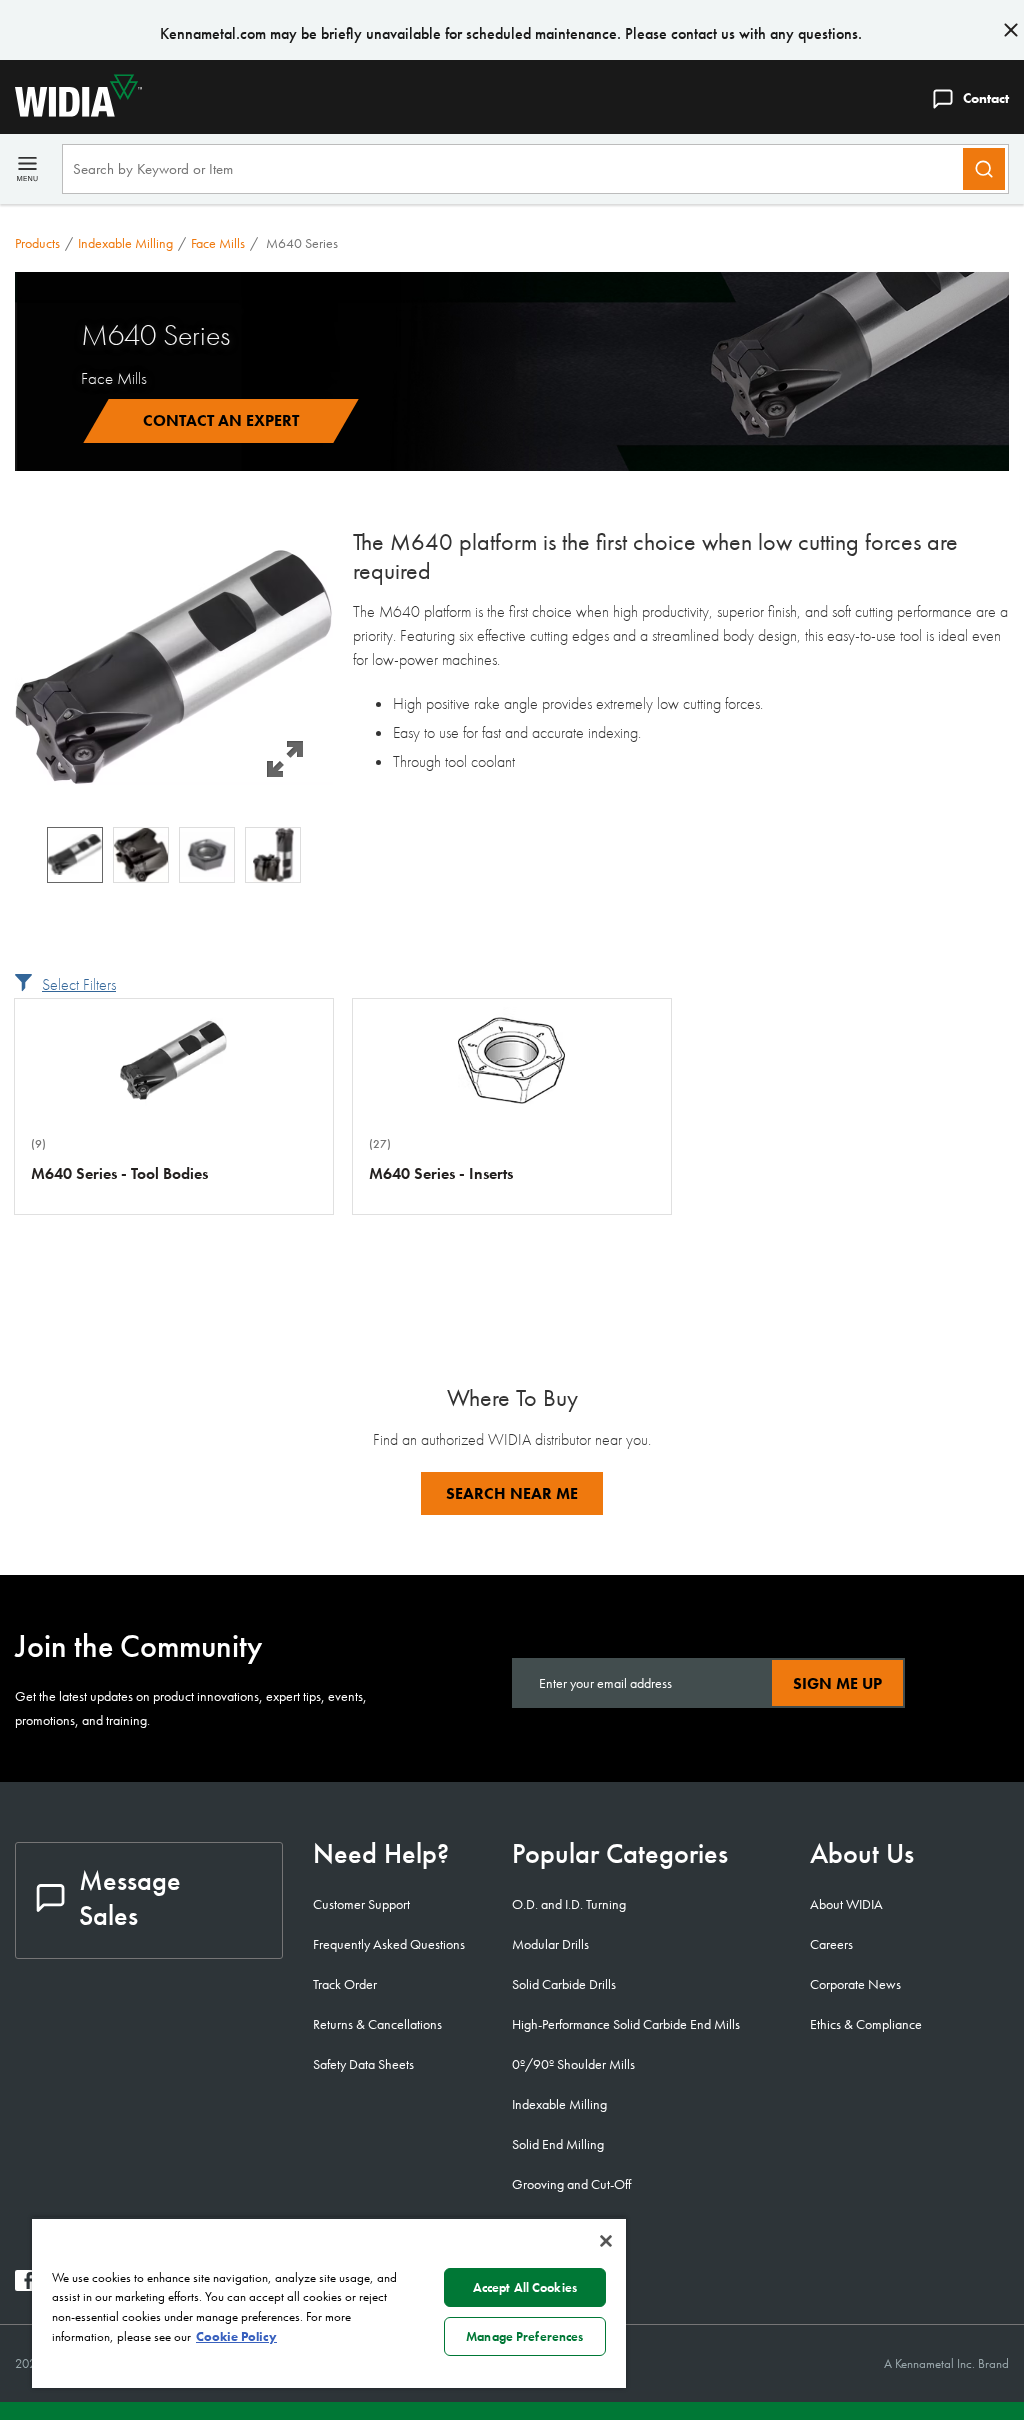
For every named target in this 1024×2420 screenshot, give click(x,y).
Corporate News (855, 1984)
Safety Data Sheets (363, 2064)
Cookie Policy (236, 2336)
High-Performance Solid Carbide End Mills (626, 2024)
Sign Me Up (837, 1683)
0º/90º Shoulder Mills (573, 2064)
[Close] (606, 2241)
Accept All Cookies (525, 2287)
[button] (174, 667)
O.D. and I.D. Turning (569, 1904)
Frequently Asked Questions (389, 1944)
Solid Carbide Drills (564, 1984)
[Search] (984, 169)
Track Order (345, 1984)
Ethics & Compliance (866, 2024)
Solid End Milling (558, 2144)
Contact (986, 98)
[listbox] (174, 855)
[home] (71, 111)
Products (37, 243)
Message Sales (130, 1898)
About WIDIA (846, 1904)
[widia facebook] (25, 2285)
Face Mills (218, 243)
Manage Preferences (524, 2336)
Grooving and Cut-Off (571, 2184)
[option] (75, 855)
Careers (831, 1944)
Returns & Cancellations (377, 2024)
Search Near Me (512, 1493)
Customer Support (361, 1904)
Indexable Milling (125, 243)
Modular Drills (550, 1944)
